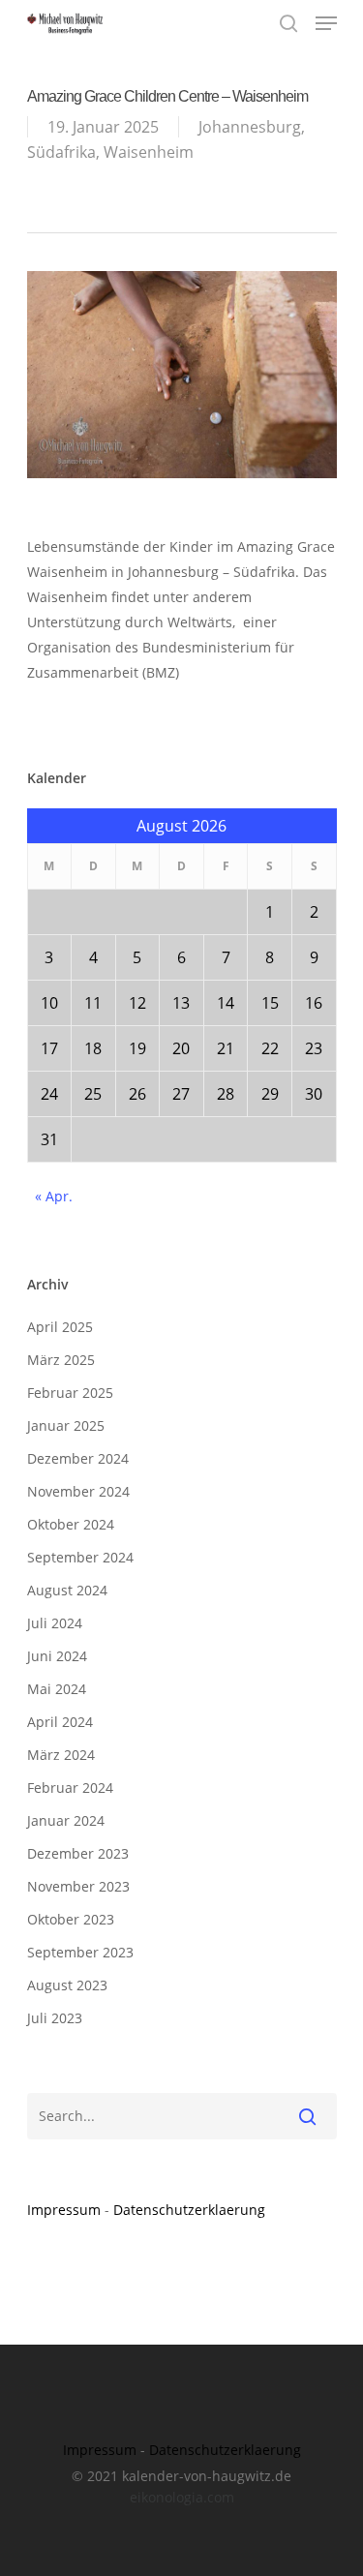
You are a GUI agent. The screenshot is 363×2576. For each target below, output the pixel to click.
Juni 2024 (57, 1656)
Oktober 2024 (71, 1524)
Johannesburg (250, 127)
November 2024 (78, 1491)
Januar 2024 (66, 1820)
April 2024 (60, 1722)
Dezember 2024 (78, 1458)
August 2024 (67, 1590)
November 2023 (78, 1886)
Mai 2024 (57, 1689)
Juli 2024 (55, 1623)
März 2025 (61, 1360)
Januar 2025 (66, 1425)
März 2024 (61, 1755)
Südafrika (61, 152)
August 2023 (67, 1985)
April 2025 (60, 1327)
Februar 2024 (70, 1788)
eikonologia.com (182, 2497)
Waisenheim (149, 152)
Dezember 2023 (78, 1853)
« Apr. (54, 1196)
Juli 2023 (55, 2018)
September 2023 (80, 1952)
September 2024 (80, 1557)
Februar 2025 (70, 1393)
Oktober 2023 (71, 1919)
